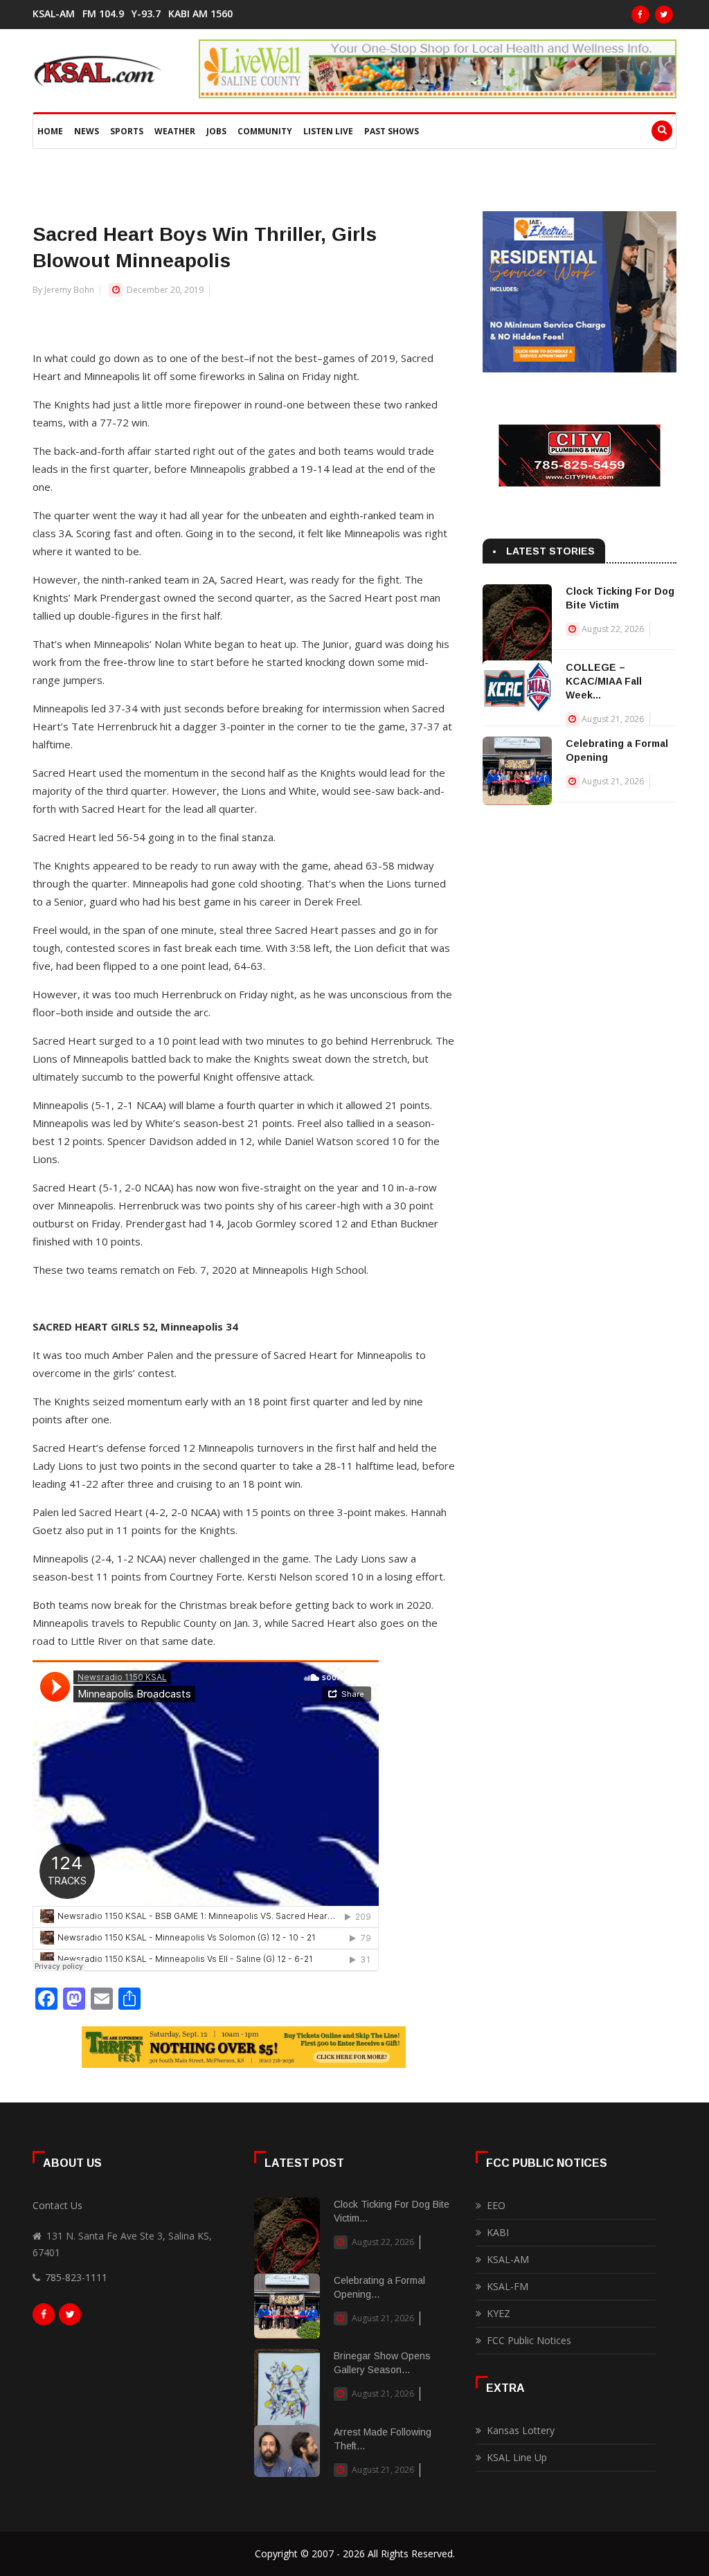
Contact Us (57, 2205)
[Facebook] (640, 15)
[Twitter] (664, 15)
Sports (127, 131)
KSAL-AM (54, 14)
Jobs (216, 131)
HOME (50, 131)
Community (265, 131)
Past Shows (392, 131)
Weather (175, 131)
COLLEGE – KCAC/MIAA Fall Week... (604, 681)
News (87, 131)
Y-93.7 (146, 14)
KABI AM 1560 (200, 14)
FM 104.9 (103, 14)
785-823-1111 (76, 2277)
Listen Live (328, 131)
